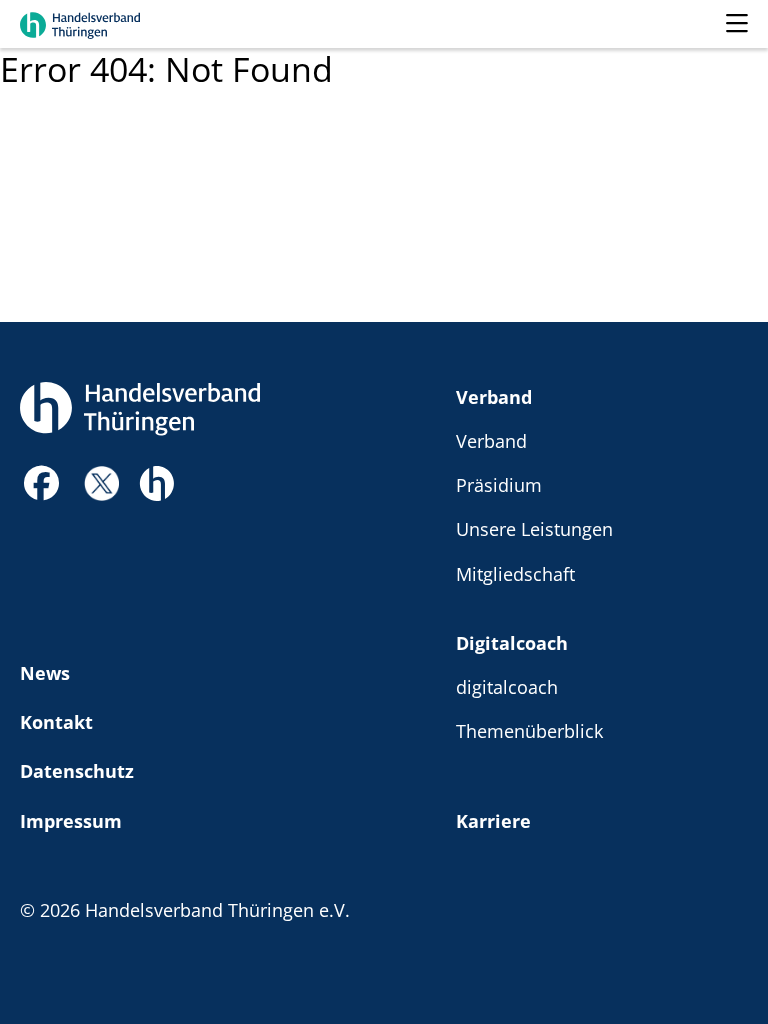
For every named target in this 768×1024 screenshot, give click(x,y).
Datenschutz (77, 770)
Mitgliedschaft (515, 573)
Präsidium (499, 484)
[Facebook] (42, 488)
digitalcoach (507, 686)
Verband (494, 396)
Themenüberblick (529, 730)
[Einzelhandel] (156, 480)
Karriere (493, 820)
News (45, 672)
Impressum (71, 820)
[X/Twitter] (101, 481)
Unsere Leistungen (534, 528)
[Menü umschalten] (737, 24)
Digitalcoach (512, 642)
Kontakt (56, 721)
